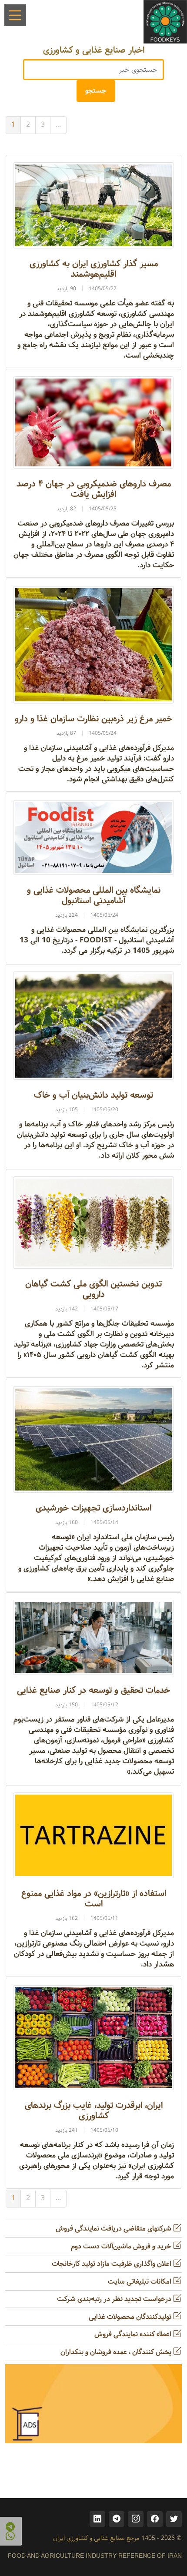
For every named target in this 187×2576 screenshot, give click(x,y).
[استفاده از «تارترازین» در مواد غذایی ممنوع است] (93, 1835)
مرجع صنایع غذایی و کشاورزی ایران (96, 2538)
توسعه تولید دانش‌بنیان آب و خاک (93, 1095)
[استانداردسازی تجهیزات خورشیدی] (93, 1439)
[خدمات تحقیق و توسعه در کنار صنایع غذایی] (93, 1637)
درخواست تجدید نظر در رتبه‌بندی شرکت (115, 2299)
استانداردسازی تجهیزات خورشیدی (93, 1508)
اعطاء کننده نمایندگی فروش (134, 2334)
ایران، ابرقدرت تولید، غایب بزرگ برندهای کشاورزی (94, 2111)
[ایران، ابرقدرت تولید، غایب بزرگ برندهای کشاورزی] (93, 2038)
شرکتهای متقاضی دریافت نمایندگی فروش (114, 2229)
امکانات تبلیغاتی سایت (140, 2282)
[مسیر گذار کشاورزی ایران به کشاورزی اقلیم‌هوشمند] (93, 205)
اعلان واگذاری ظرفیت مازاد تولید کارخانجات (112, 2264)
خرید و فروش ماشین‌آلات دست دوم (122, 2246)
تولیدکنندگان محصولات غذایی (131, 2317)
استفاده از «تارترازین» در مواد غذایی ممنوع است (94, 1899)
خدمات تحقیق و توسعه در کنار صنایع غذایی (93, 1690)
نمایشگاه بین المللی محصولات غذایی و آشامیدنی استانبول (94, 896)
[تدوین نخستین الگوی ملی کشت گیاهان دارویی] (93, 1222)
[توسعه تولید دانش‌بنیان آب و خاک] (93, 1026)
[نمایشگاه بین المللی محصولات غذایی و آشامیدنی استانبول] (93, 837)
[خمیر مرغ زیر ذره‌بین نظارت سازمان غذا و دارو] (93, 645)
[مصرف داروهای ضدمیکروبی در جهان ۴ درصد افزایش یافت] (93, 422)
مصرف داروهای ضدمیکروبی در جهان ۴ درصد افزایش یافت (94, 489)
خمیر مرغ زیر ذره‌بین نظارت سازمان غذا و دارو (93, 719)
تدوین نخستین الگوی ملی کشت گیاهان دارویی (93, 1289)
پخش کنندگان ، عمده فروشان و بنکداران (117, 2352)
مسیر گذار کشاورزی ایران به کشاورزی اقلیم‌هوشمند (94, 269)
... (58, 125)
